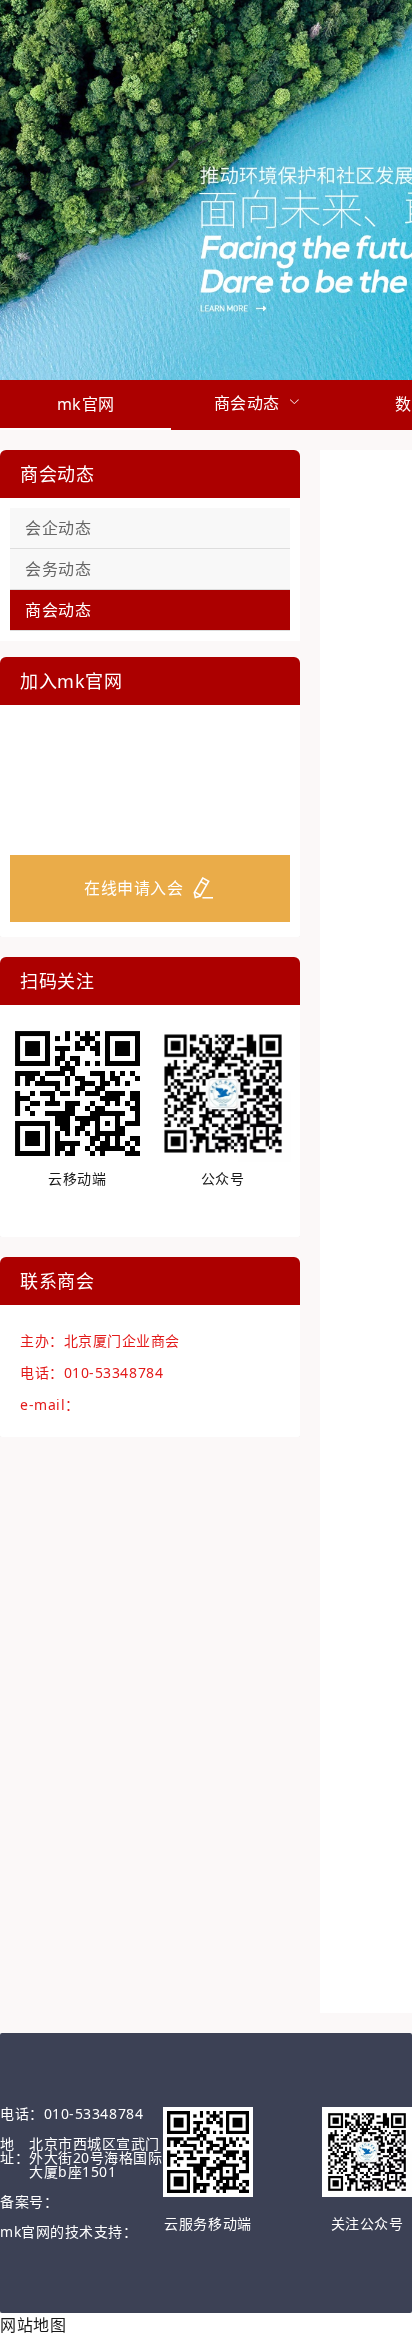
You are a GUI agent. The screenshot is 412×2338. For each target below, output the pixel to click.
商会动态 (58, 610)
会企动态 (58, 528)
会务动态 (58, 569)
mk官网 (86, 404)
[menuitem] (85, 405)
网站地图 (33, 2325)
